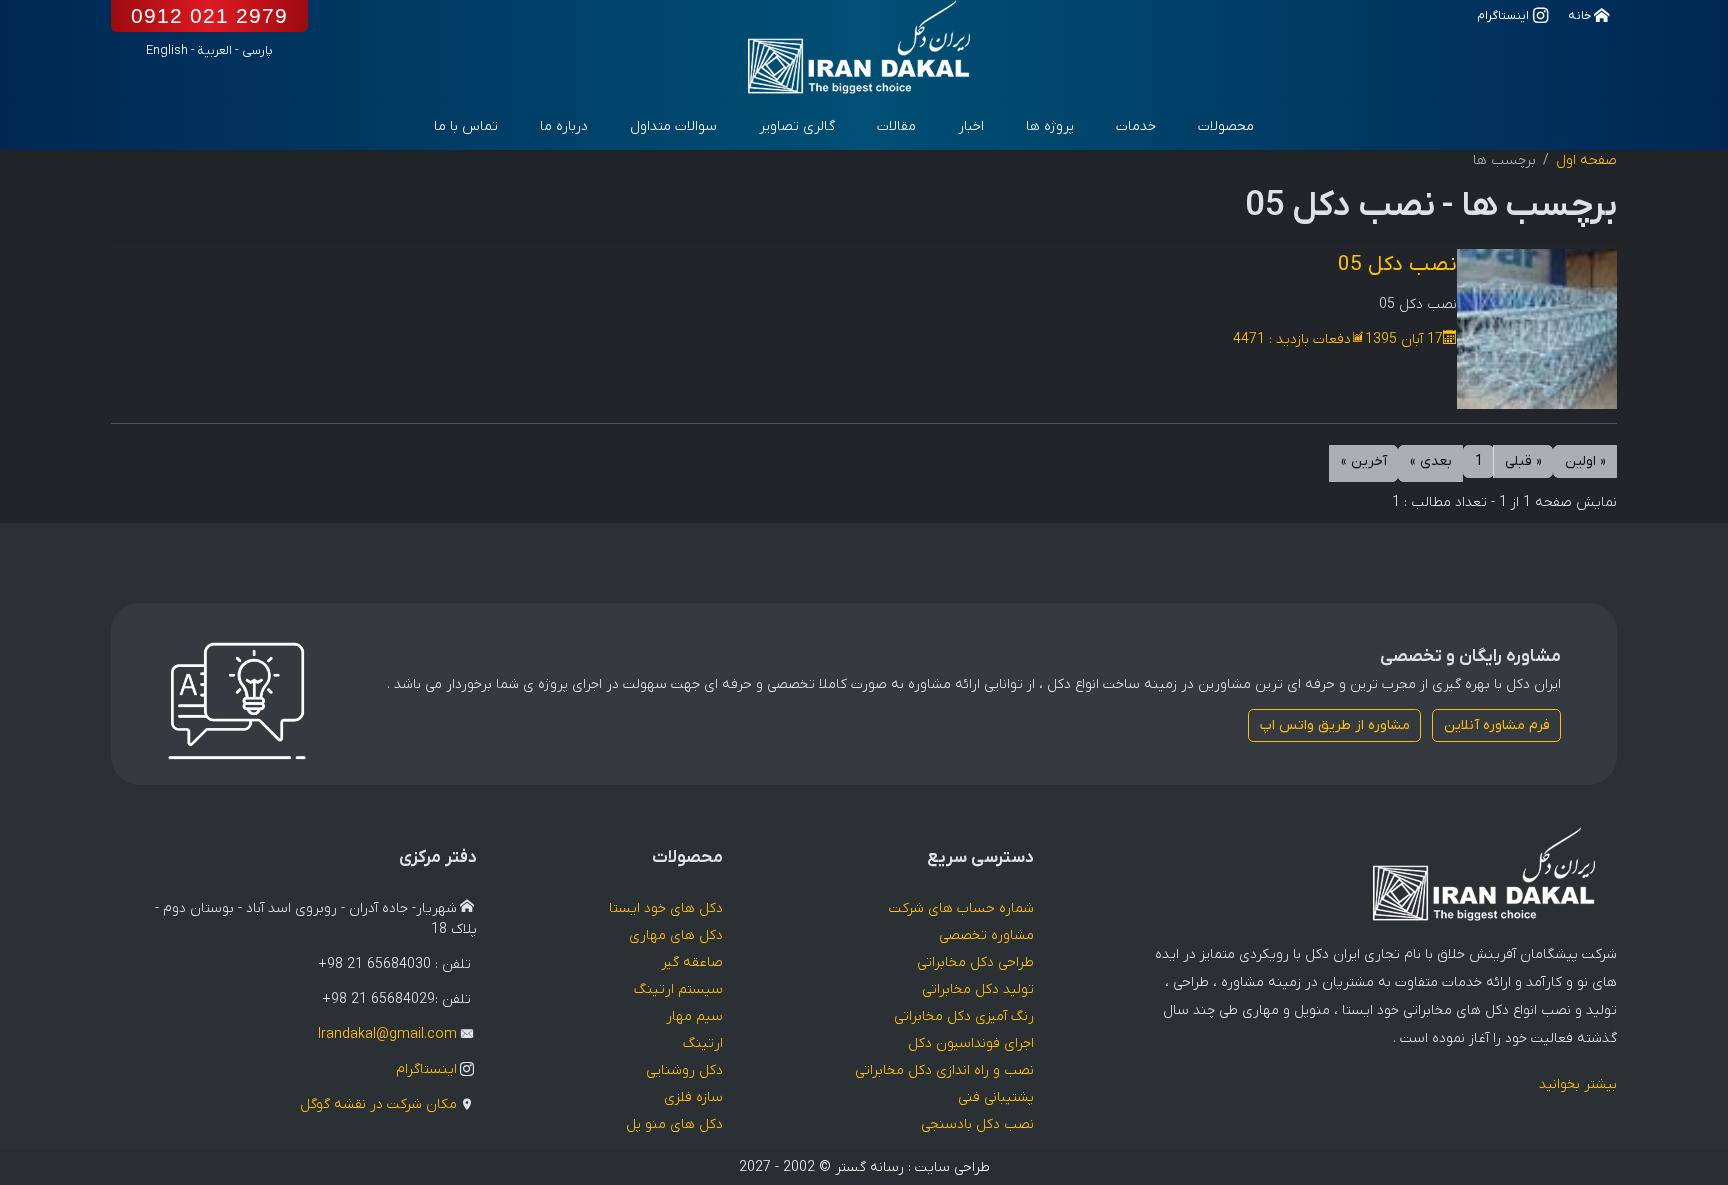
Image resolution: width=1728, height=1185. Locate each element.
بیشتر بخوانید (1578, 1084)
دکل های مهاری (676, 935)
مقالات (896, 126)
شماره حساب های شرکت (961, 908)
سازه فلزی (693, 1097)
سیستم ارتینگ (678, 989)
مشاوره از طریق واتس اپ (1335, 725)
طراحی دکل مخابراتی (975, 962)
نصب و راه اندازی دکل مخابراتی (944, 1070)
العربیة (215, 51)
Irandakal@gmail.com (387, 1034)
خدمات (1136, 126)
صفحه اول (1586, 160)
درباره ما (564, 126)
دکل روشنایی (684, 1070)
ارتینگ (703, 1043)
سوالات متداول (673, 126)
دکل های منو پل (674, 1124)
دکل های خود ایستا (666, 908)
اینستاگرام (426, 1069)
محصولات (1226, 126)
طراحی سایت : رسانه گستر (912, 1167)
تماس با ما (466, 126)
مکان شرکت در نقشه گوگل (378, 1104)
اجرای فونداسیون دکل (971, 1043)
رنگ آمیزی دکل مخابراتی (964, 1016)
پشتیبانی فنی (996, 1097)
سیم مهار (694, 1016)
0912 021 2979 (209, 15)
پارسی (257, 51)
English (167, 51)
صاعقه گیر (692, 962)
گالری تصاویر (797, 126)
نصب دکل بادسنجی (977, 1124)
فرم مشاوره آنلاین (1497, 725)
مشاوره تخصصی (986, 935)
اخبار (971, 126)
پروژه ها (1050, 126)
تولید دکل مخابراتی (978, 989)
